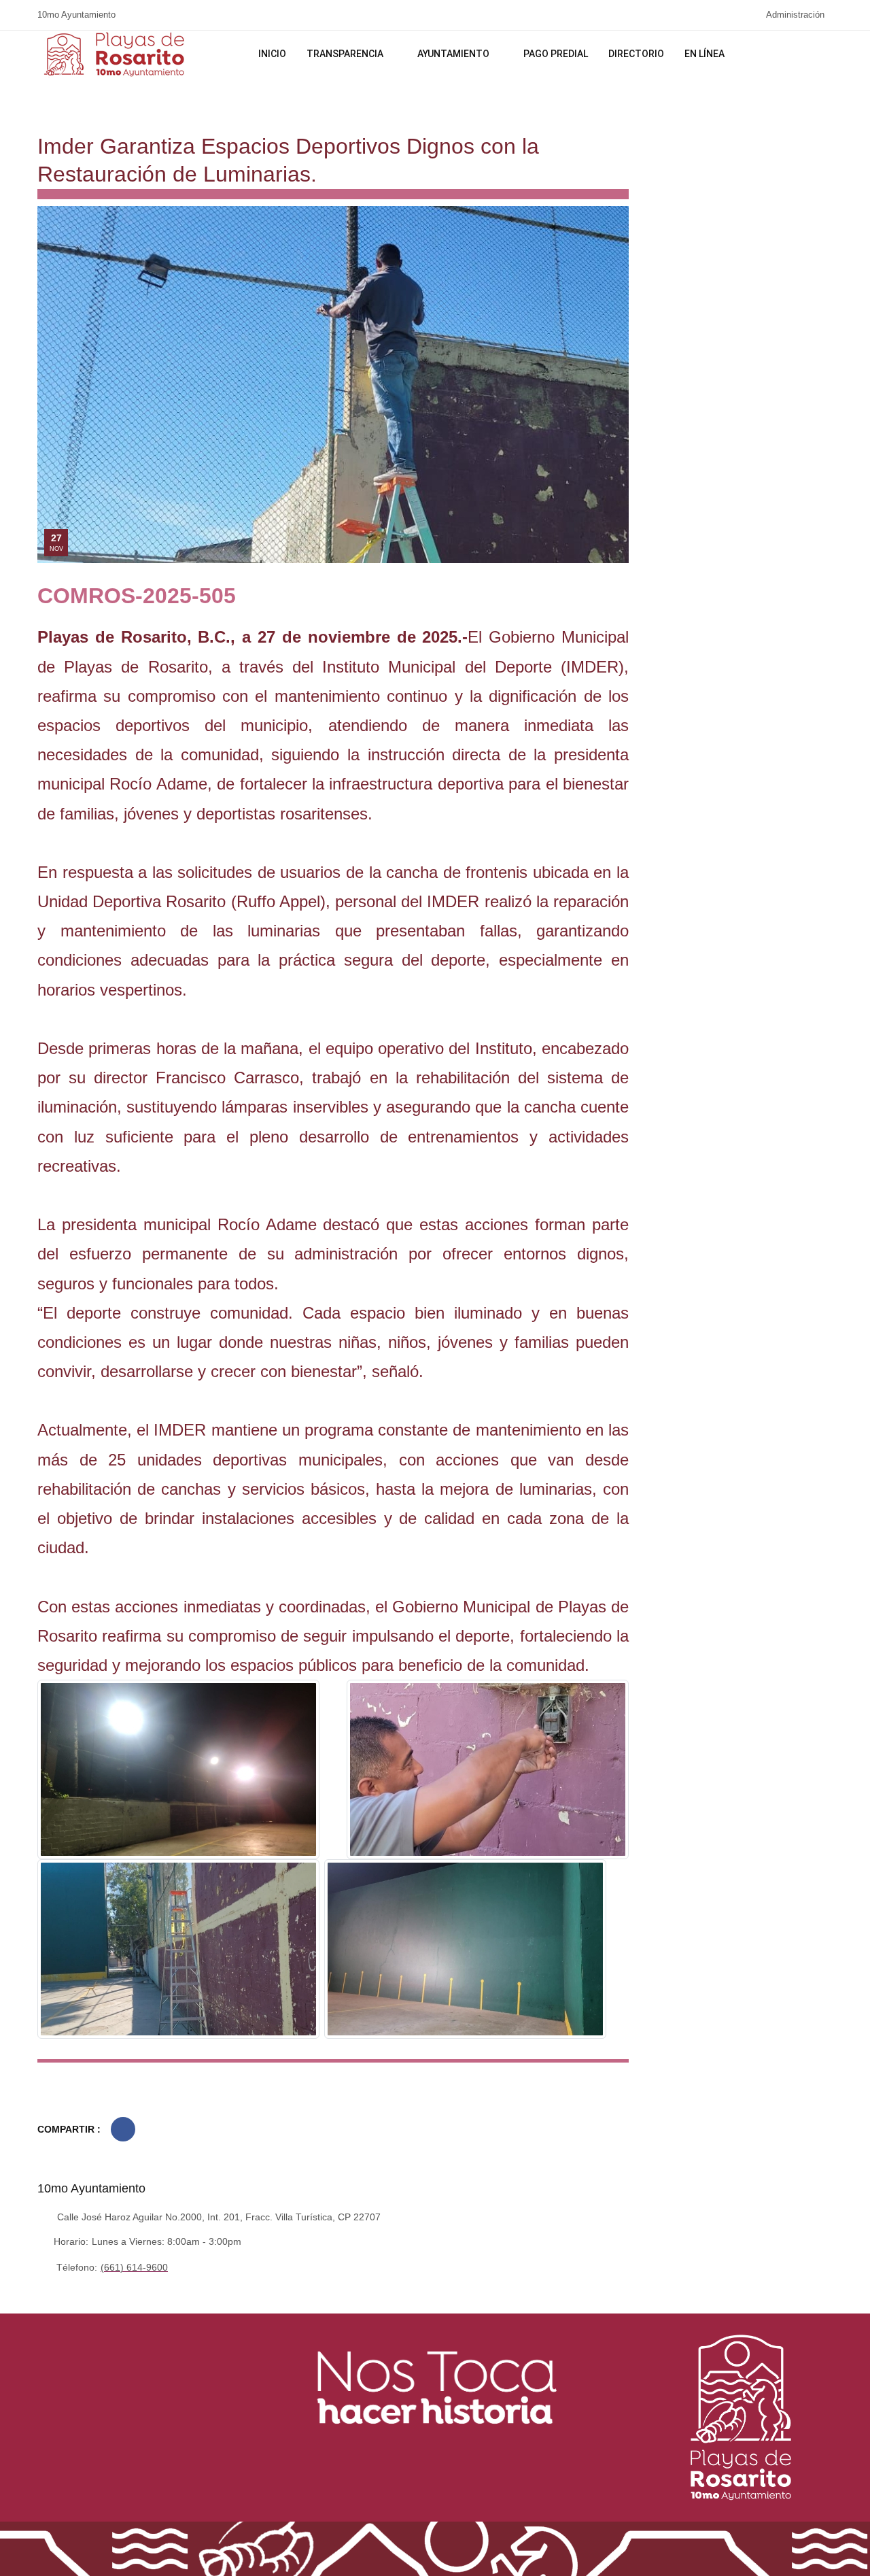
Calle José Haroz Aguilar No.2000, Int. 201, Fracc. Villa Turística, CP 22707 (219, 2217)
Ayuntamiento (454, 54)
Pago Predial (556, 54)
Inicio (272, 54)
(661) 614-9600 (134, 2267)
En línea (706, 54)
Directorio (636, 54)
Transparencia (346, 54)
